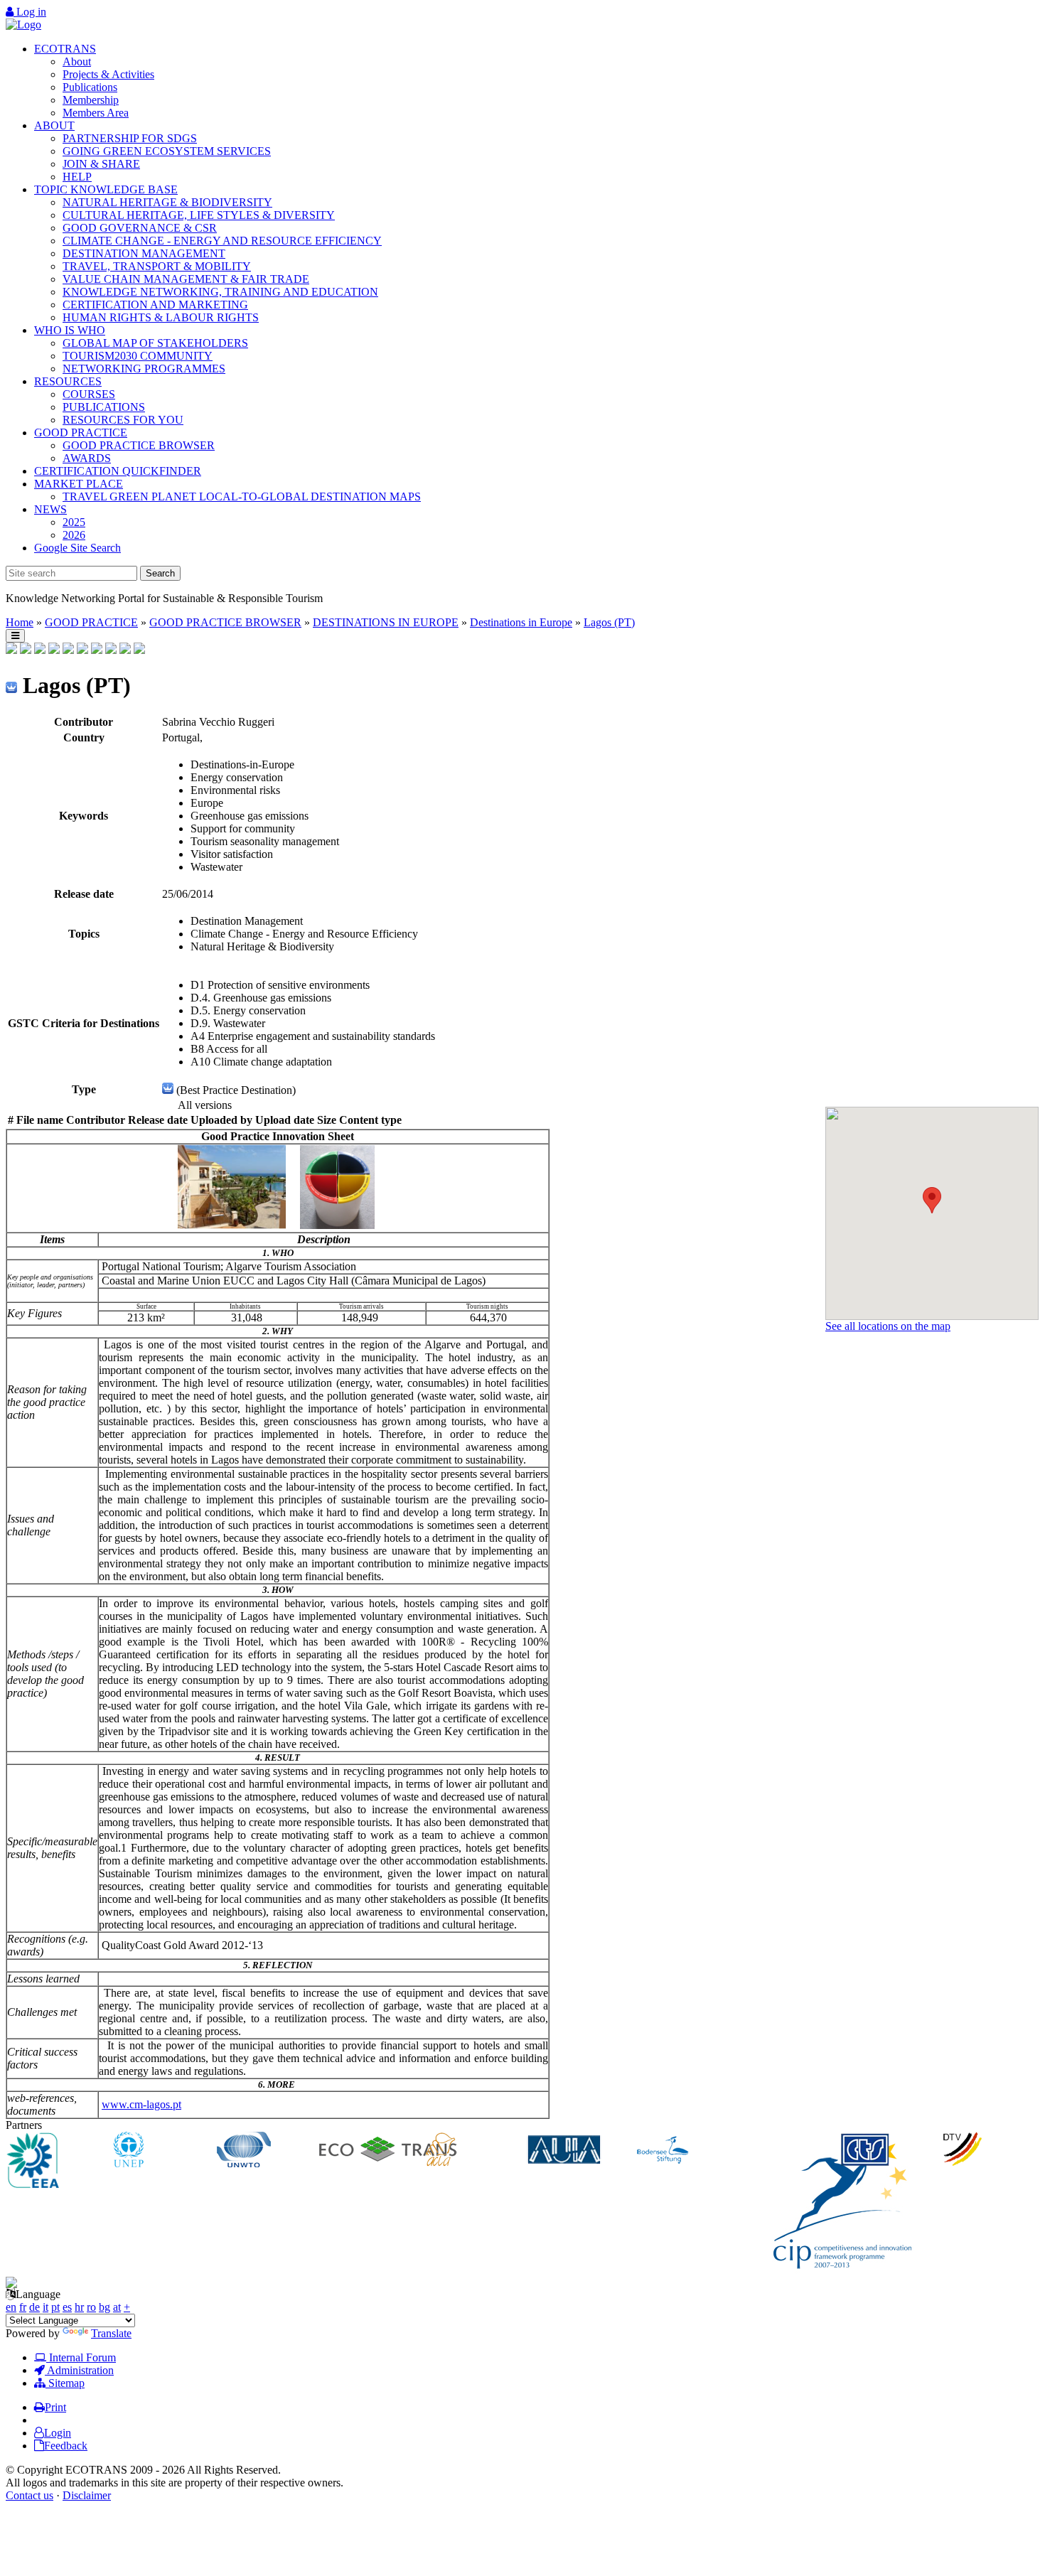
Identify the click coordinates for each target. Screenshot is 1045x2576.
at (117, 2307)
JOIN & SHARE (101, 164)
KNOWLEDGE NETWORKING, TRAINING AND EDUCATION (220, 292)
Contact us (30, 2495)
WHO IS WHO (70, 330)
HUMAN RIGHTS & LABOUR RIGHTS (161, 317)
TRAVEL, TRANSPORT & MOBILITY (157, 266)
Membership (91, 100)
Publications (90, 87)
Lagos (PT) (609, 622)
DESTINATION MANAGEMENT (144, 253)
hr (79, 2307)
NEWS (50, 509)
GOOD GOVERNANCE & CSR (140, 228)
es (67, 2307)
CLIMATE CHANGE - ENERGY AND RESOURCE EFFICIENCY (222, 241)
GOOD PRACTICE (81, 433)
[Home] (23, 25)
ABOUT (54, 125)
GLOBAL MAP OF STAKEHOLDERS (155, 343)
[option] (58, 2162)
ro (91, 2307)
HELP (77, 177)
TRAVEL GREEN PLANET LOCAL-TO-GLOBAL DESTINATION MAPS (242, 497)
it (45, 2307)
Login (58, 2433)
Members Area (96, 113)
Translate (111, 2333)
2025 (74, 522)
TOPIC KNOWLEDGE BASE (106, 189)
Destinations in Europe (521, 622)
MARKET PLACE (79, 484)
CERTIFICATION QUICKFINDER (118, 471)
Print (55, 2407)
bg (104, 2307)
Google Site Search (77, 548)
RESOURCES (68, 381)
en (11, 2307)
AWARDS (87, 458)
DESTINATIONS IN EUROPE (386, 622)
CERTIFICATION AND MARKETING (155, 305)
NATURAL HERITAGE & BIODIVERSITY (167, 202)
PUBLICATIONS (104, 407)
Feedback (66, 2446)
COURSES (89, 394)
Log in (30, 12)
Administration (79, 2370)
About (77, 61)
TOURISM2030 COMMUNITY (138, 356)
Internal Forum (81, 2357)
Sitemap (65, 2383)
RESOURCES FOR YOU (123, 420)
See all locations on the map (888, 1326)
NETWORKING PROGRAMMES (144, 369)
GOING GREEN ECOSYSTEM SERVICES (167, 151)
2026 (74, 535)
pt (55, 2307)
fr (23, 2307)
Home (20, 622)
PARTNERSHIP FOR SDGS (130, 138)
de (34, 2307)
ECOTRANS (65, 49)
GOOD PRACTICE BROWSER (139, 445)
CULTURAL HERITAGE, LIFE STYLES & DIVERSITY (199, 215)
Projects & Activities (108, 74)
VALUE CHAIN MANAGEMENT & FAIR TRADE (186, 279)
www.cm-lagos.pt (141, 2104)
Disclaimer (87, 2495)
